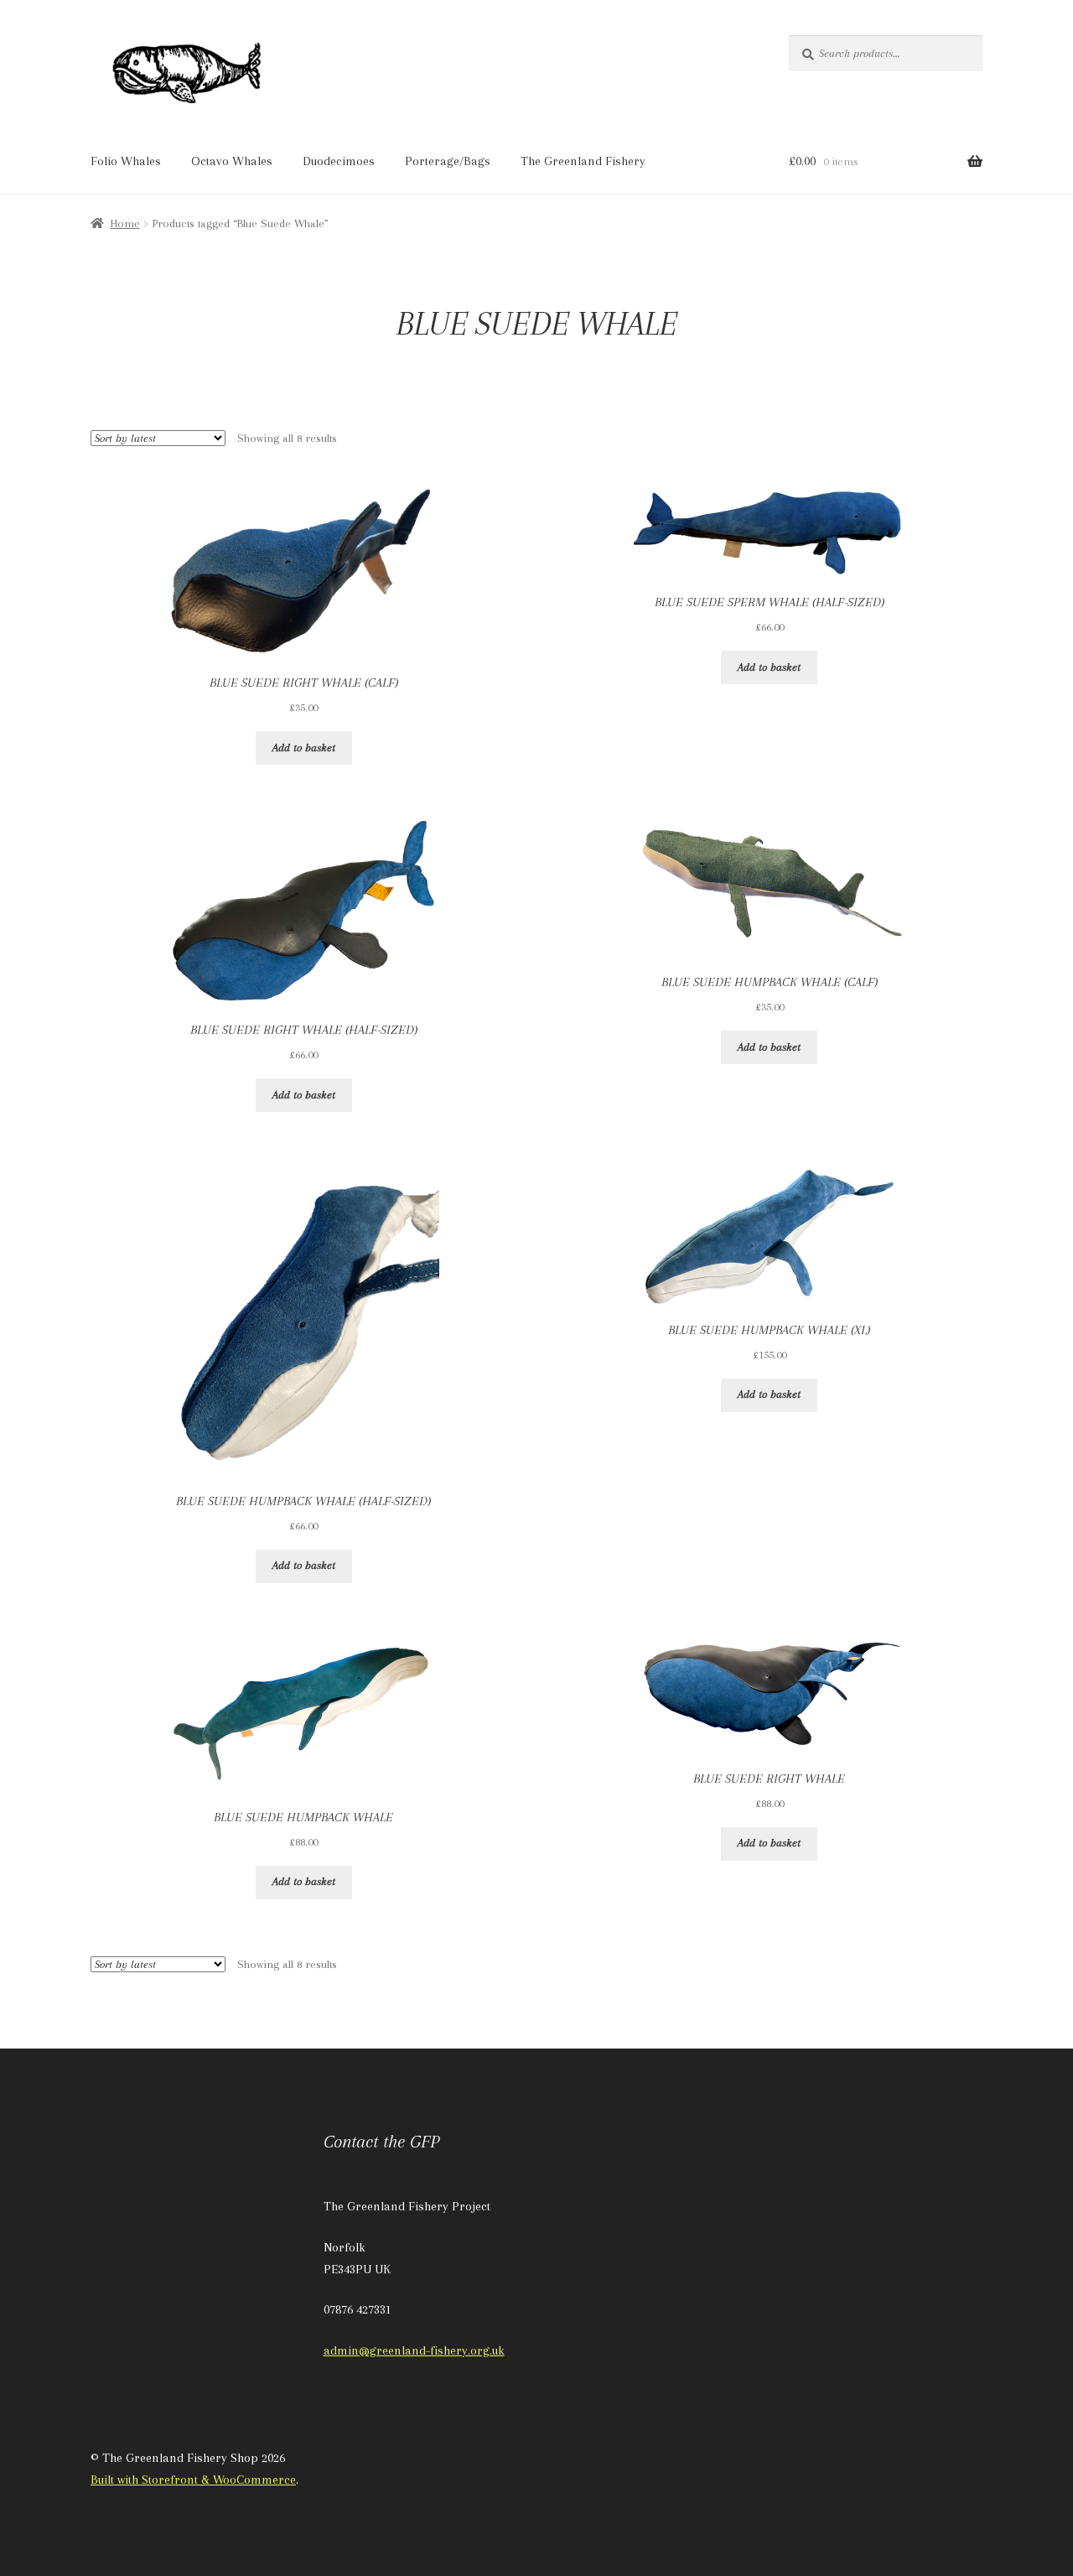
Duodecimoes (339, 161)
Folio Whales (126, 161)
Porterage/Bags (448, 161)
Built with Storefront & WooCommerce (193, 2480)
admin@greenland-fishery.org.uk (414, 2350)
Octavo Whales (232, 161)
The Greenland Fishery (583, 161)
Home (125, 223)
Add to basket (304, 748)
